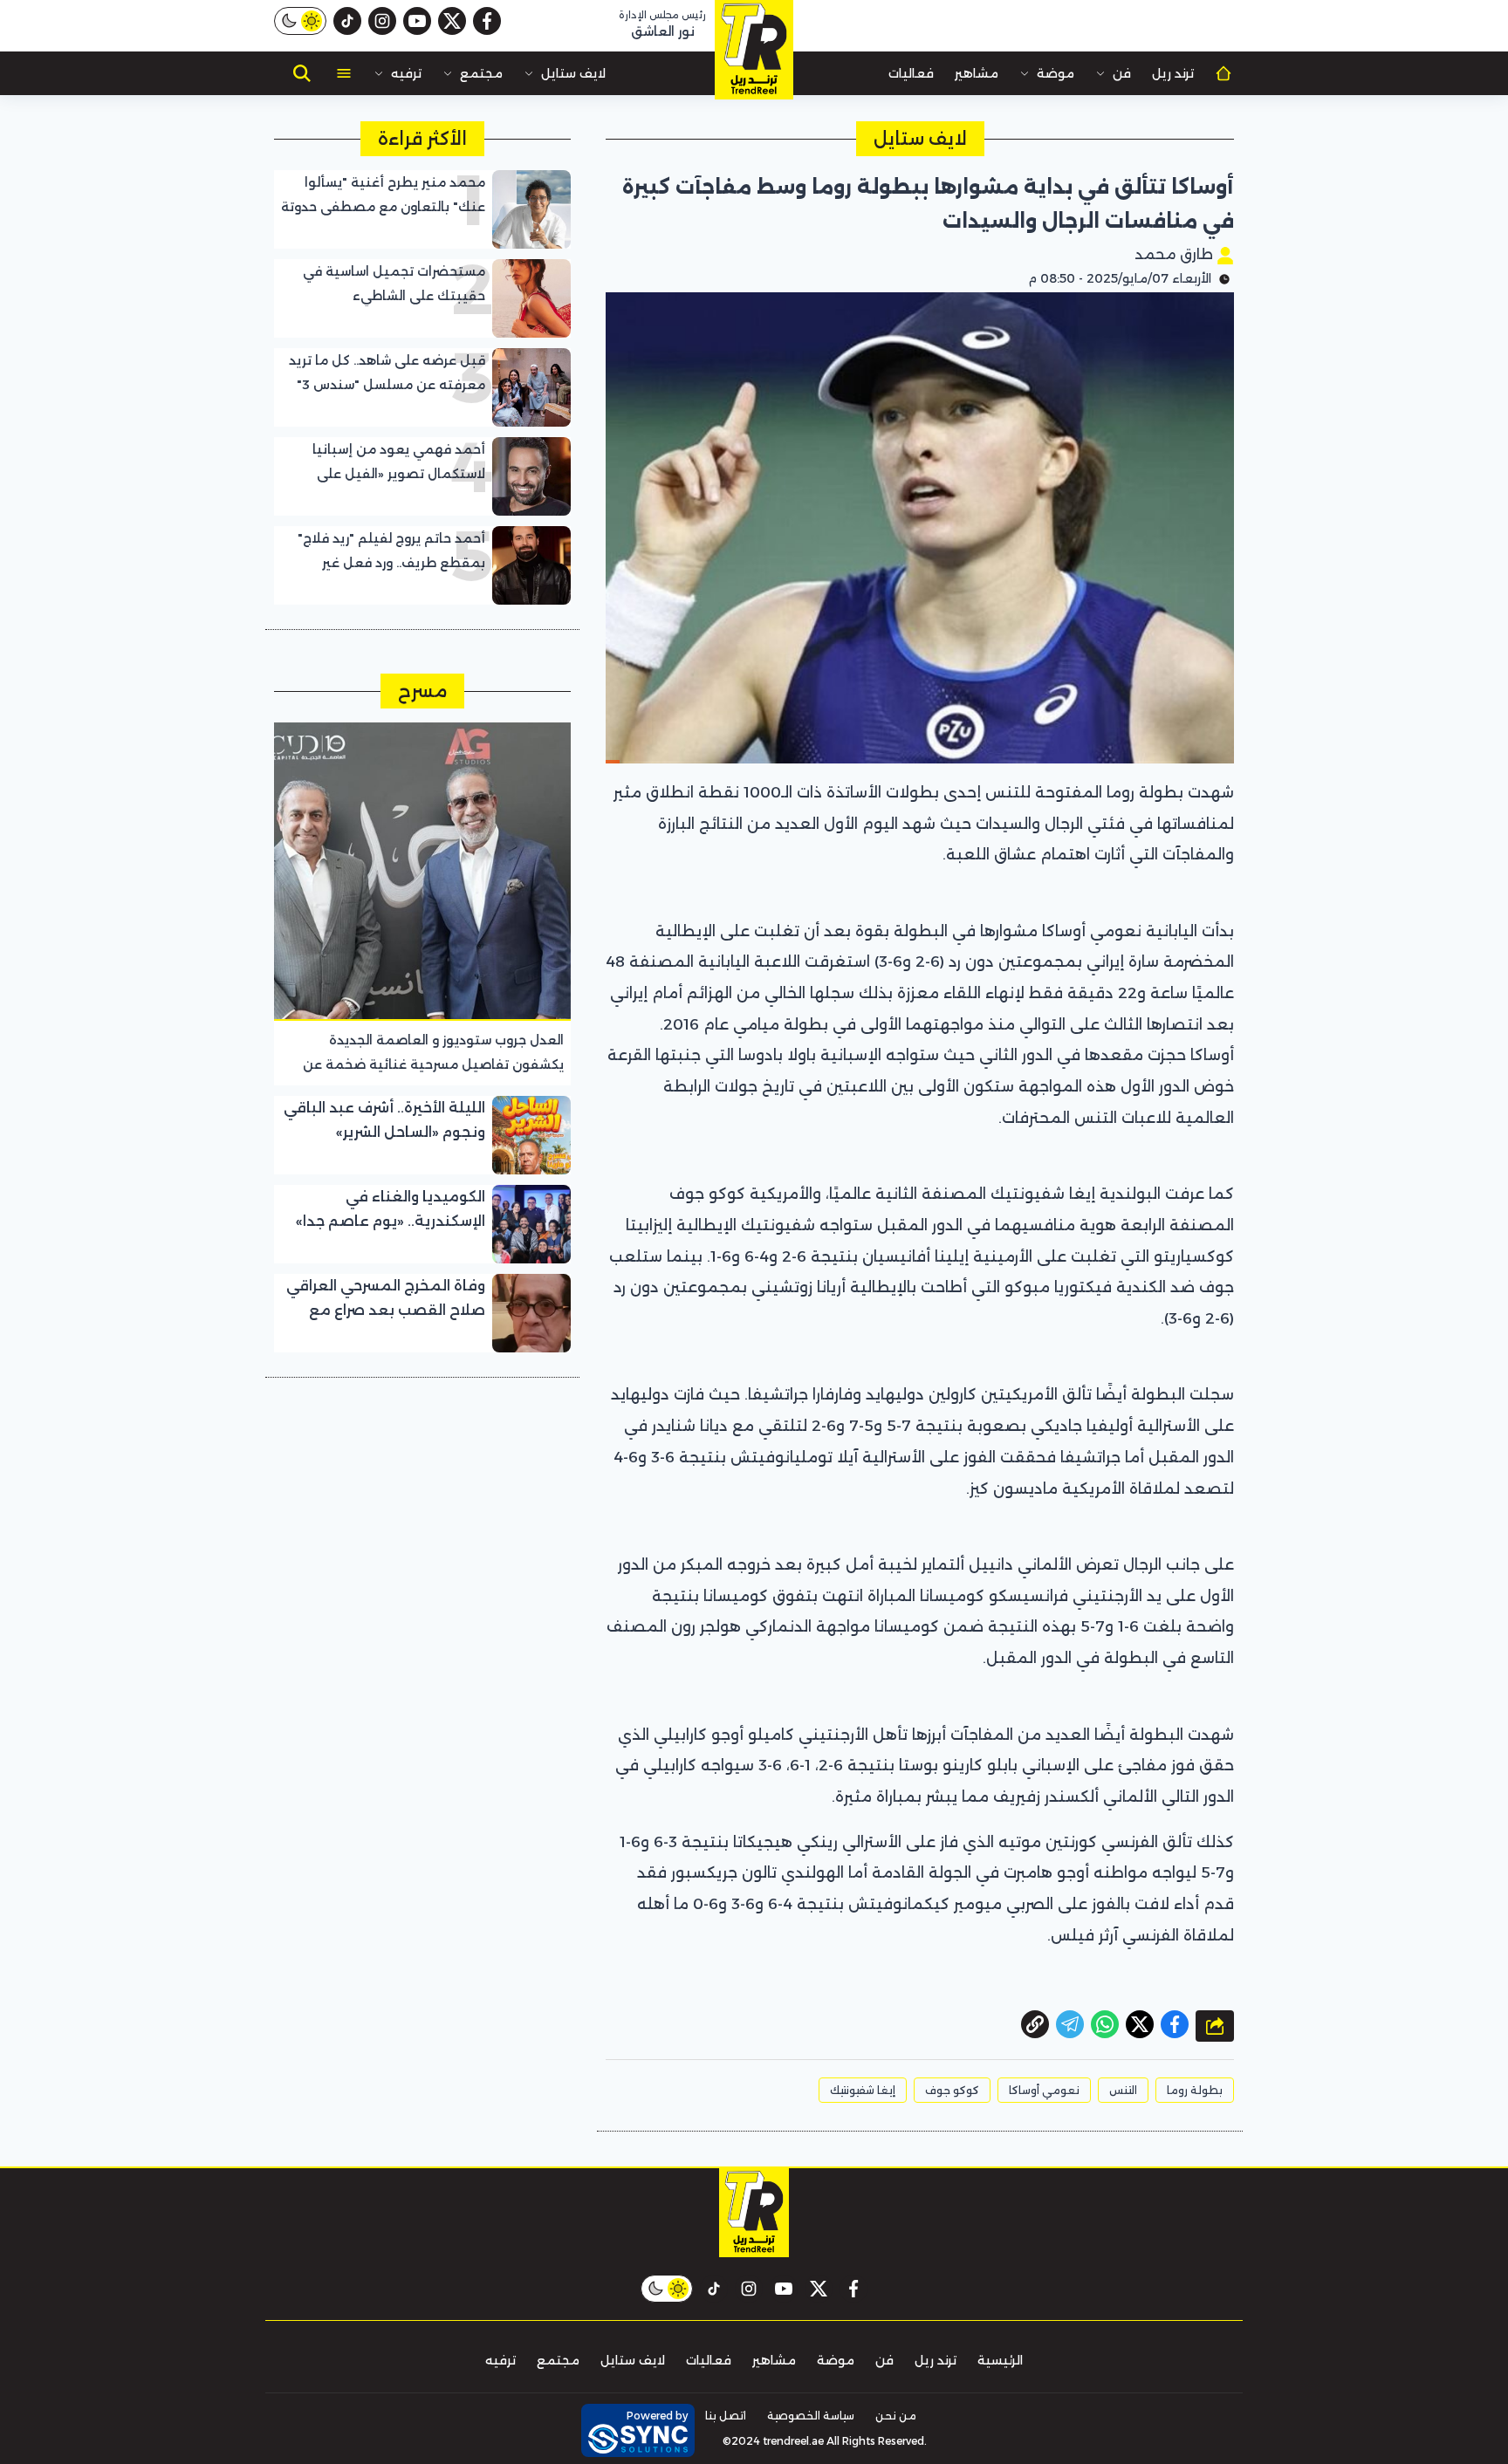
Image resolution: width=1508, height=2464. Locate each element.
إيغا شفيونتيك (863, 2090)
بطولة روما (1195, 2090)
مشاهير (977, 73)
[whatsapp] (1035, 2024)
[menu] (344, 73)
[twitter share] (1140, 2024)
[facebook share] (1175, 2024)
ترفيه (406, 73)
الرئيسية (1000, 2360)
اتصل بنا (726, 2416)
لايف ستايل (573, 73)
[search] (302, 73)
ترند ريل (1173, 73)
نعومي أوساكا (1044, 2090)
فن (1122, 73)
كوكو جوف (952, 2090)
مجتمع (481, 73)
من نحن (896, 2416)
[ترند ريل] (754, 50)
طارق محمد (1176, 254)
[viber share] (1070, 2024)
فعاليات (911, 73)
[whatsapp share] (1105, 2024)
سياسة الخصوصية (811, 2416)
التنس (1123, 2090)
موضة (1056, 73)
